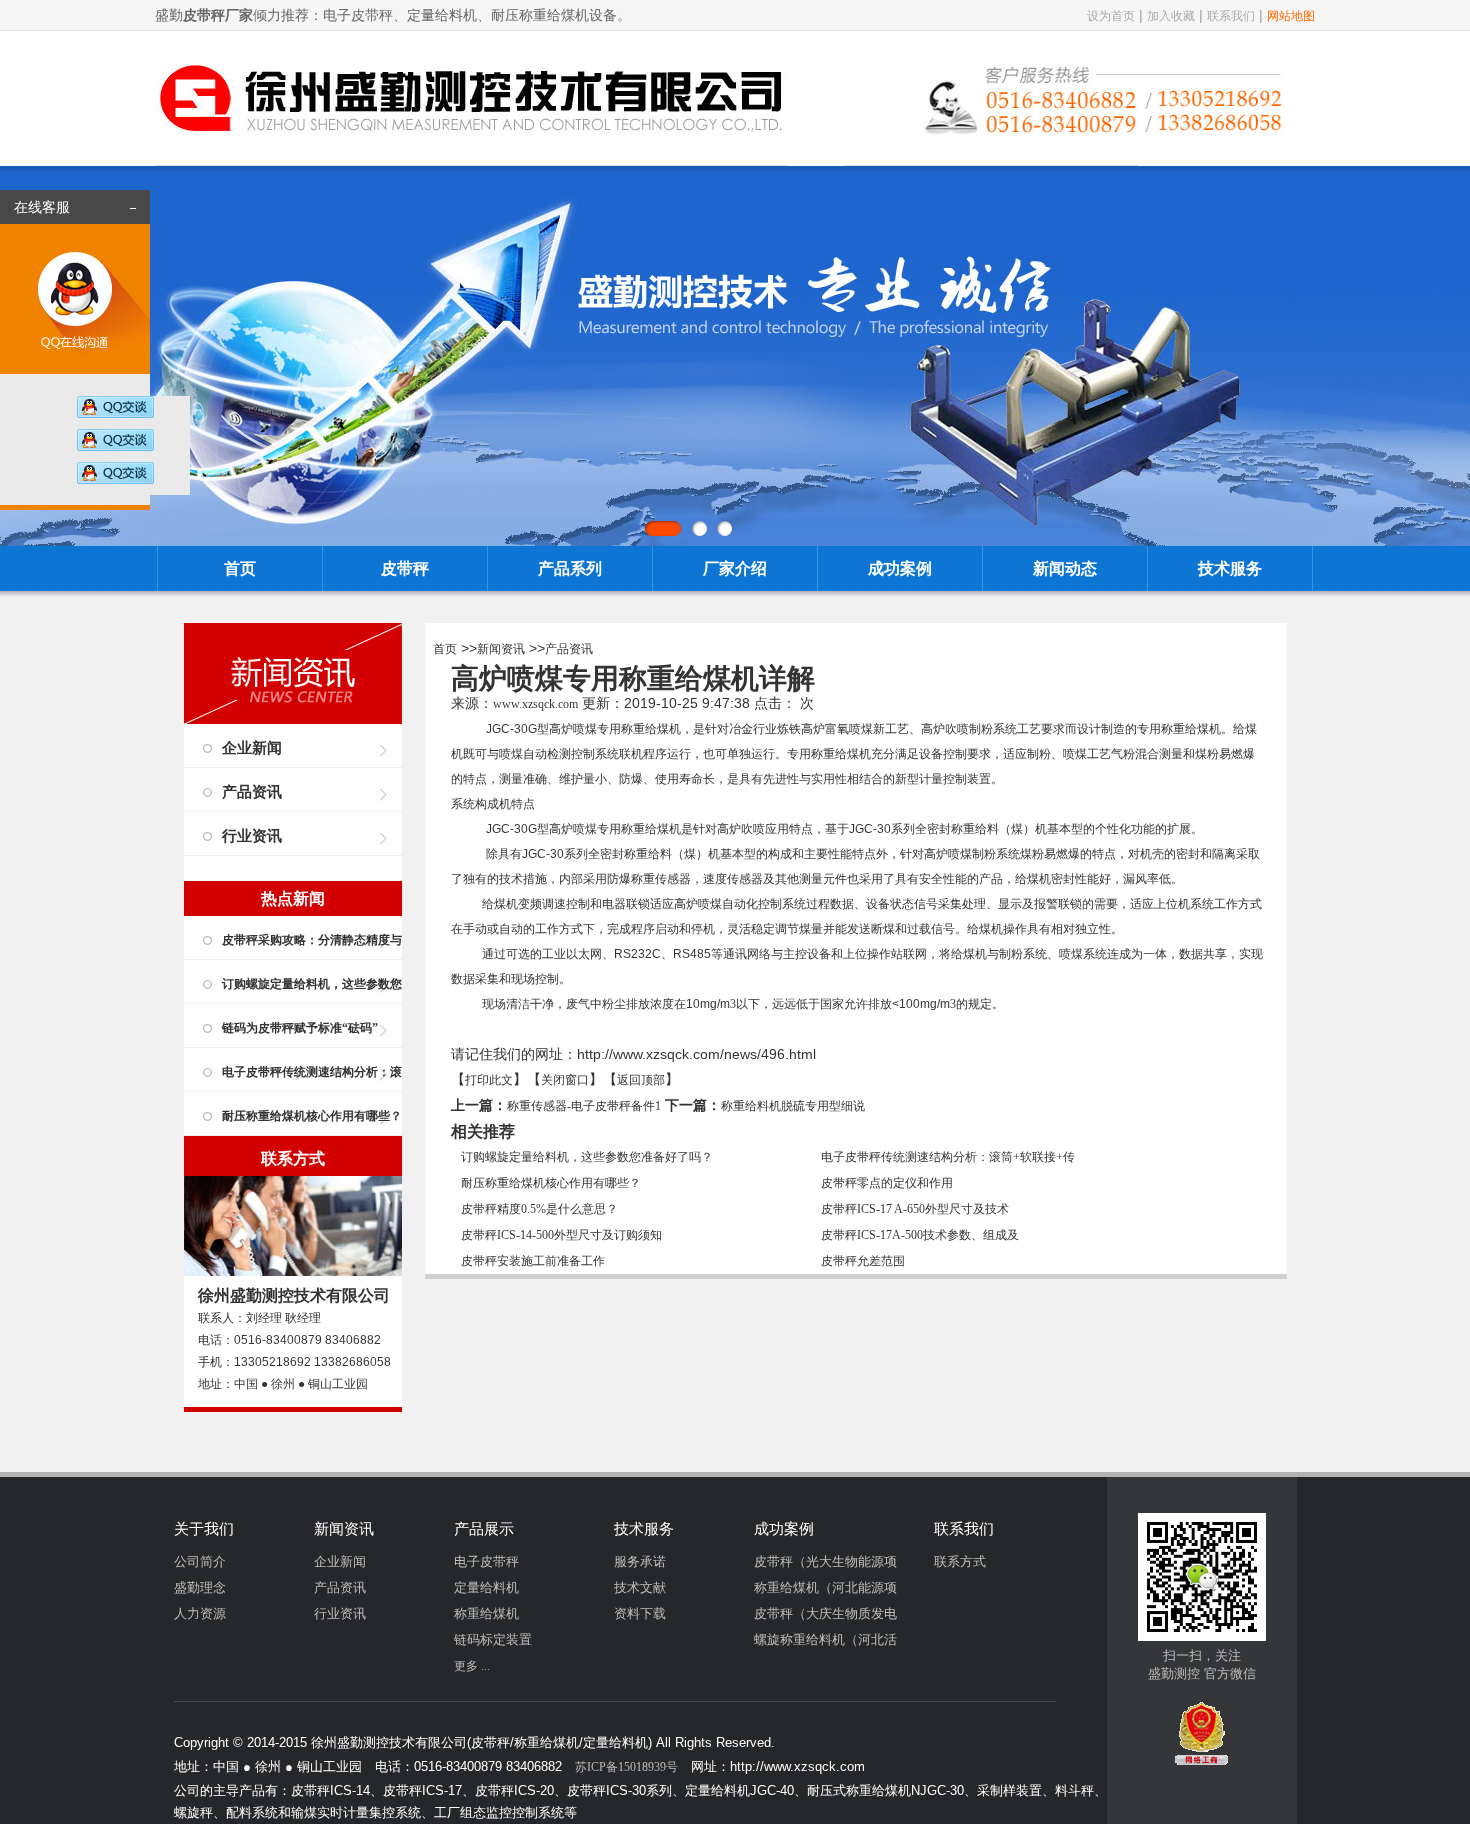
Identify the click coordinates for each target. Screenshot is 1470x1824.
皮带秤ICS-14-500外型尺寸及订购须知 (561, 1235)
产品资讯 (252, 792)
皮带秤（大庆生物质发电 (825, 1613)
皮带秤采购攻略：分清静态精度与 (312, 940)
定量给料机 (486, 1587)
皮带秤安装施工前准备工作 (533, 1261)
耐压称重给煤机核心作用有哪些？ (312, 1116)
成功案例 (900, 568)
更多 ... (472, 1666)
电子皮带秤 (486, 1561)
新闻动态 (1065, 568)
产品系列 (570, 568)
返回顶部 (641, 1080)
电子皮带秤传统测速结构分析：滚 (312, 1072)
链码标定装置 (493, 1639)
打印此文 (489, 1080)
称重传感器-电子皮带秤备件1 (584, 1106)
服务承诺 (640, 1561)
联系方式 (960, 1561)
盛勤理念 (200, 1587)
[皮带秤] (471, 153)
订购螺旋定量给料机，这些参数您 (312, 984)
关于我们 (204, 1529)
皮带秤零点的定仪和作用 (887, 1183)
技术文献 (640, 1587)
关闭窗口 (565, 1080)
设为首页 (1111, 16)
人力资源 (200, 1613)
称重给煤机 (651, 729)
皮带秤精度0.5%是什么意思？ (539, 1209)
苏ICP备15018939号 (626, 1767)
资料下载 (640, 1613)
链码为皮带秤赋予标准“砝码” (300, 1028)
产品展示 (484, 1529)
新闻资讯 (501, 649)
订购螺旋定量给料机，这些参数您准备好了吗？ (587, 1157)
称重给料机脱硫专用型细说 (793, 1106)
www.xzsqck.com (535, 704)
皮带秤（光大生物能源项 (825, 1561)
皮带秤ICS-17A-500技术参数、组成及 (920, 1235)
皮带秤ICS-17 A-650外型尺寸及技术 (915, 1209)
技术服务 (1230, 568)
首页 (240, 568)
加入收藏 (1171, 16)
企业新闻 (252, 748)
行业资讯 (252, 836)
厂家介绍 (735, 568)
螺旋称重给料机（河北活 (825, 1639)
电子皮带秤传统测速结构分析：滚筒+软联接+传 (948, 1157)
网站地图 (1291, 16)
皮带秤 (405, 568)
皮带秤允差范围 (863, 1261)
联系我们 (1231, 16)
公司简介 (200, 1561)
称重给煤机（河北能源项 (825, 1587)
